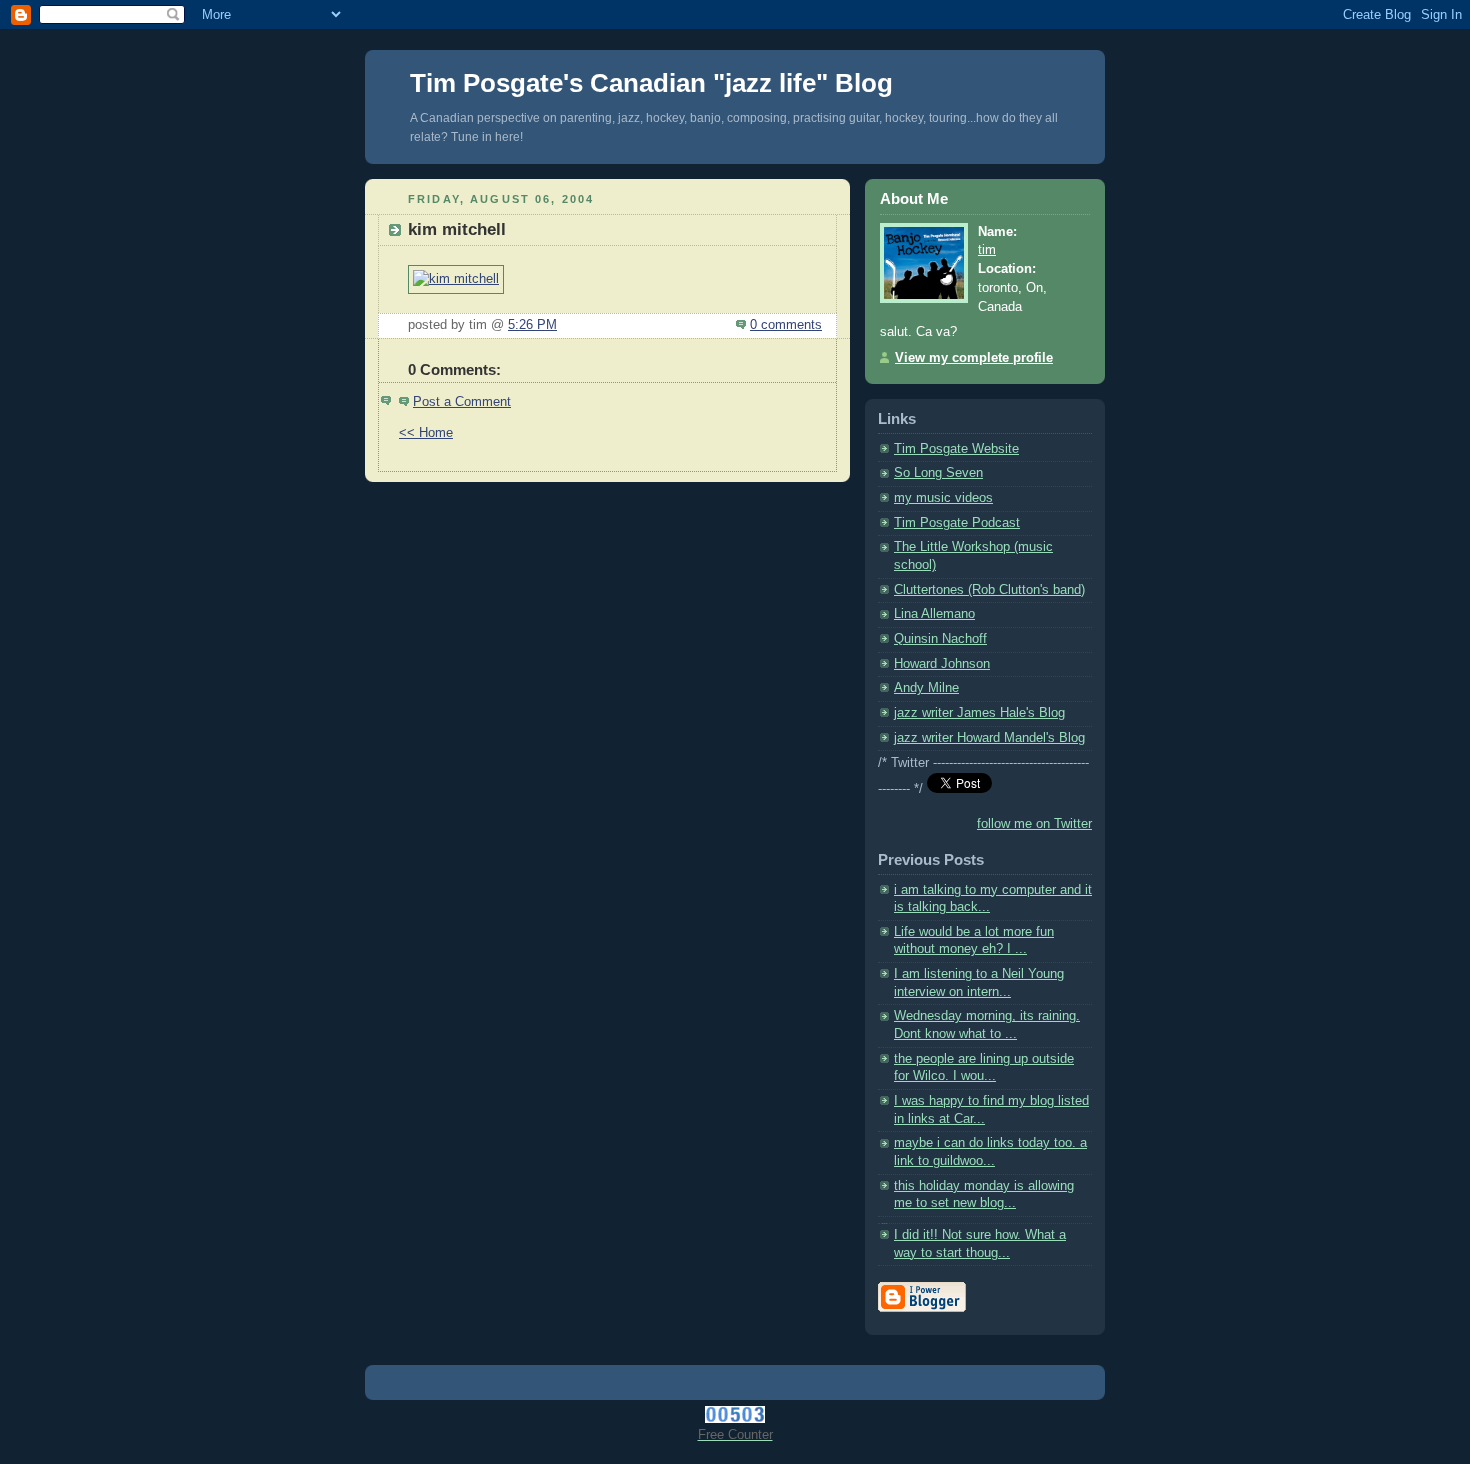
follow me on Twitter (1034, 824)
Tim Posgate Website (956, 449)
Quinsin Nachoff (940, 639)
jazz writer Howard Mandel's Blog (989, 738)
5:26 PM (532, 325)
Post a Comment (462, 402)
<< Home (426, 433)
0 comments (786, 325)
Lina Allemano (934, 614)
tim (987, 250)
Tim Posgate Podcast (957, 523)
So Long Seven (938, 473)
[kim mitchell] (456, 279)
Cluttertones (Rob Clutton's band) (989, 590)
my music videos (943, 498)
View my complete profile (974, 358)
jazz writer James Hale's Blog (979, 713)
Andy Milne (926, 688)
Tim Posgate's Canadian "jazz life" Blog (651, 83)
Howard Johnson (942, 664)
